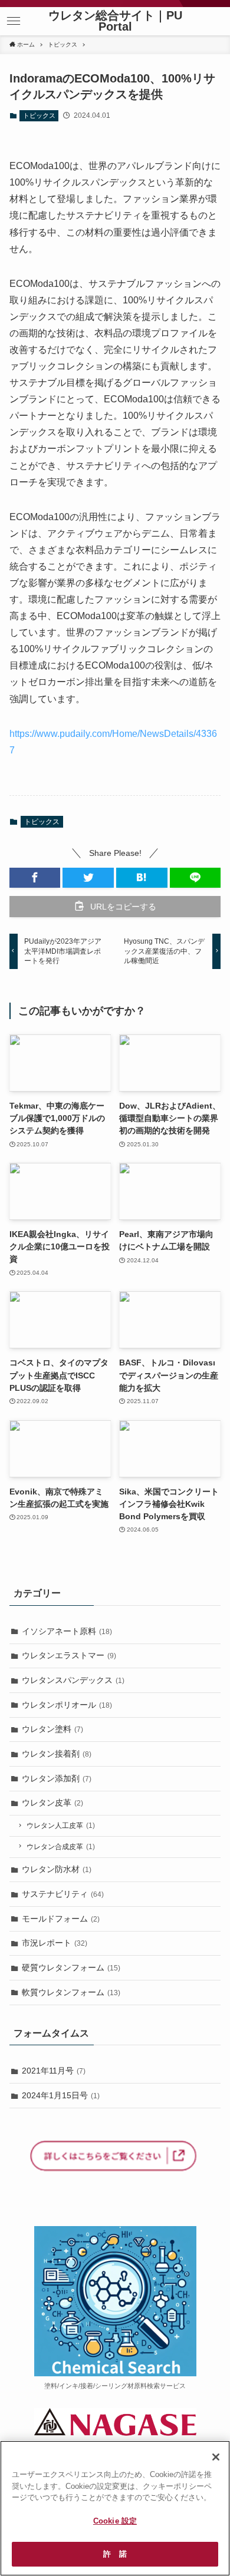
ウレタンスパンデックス (73, 1680)
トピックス (39, 115)
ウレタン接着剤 (57, 1754)
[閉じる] (216, 2457)
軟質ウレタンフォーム (71, 1992)
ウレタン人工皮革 (61, 1826)
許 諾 (115, 2554)
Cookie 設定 (115, 2521)
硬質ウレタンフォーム (71, 1967)
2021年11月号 (54, 2071)
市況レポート (55, 1943)
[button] (14, 21)
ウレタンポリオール (67, 1705)
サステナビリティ (63, 1894)
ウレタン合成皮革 (61, 1847)
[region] (115, 2508)
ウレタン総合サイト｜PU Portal (115, 22)
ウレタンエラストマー (69, 1655)
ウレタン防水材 (57, 1869)
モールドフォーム (61, 1919)
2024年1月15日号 (61, 2095)
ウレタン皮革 (52, 1803)
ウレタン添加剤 (57, 1778)
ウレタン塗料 (52, 1729)
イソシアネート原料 (67, 1631)
